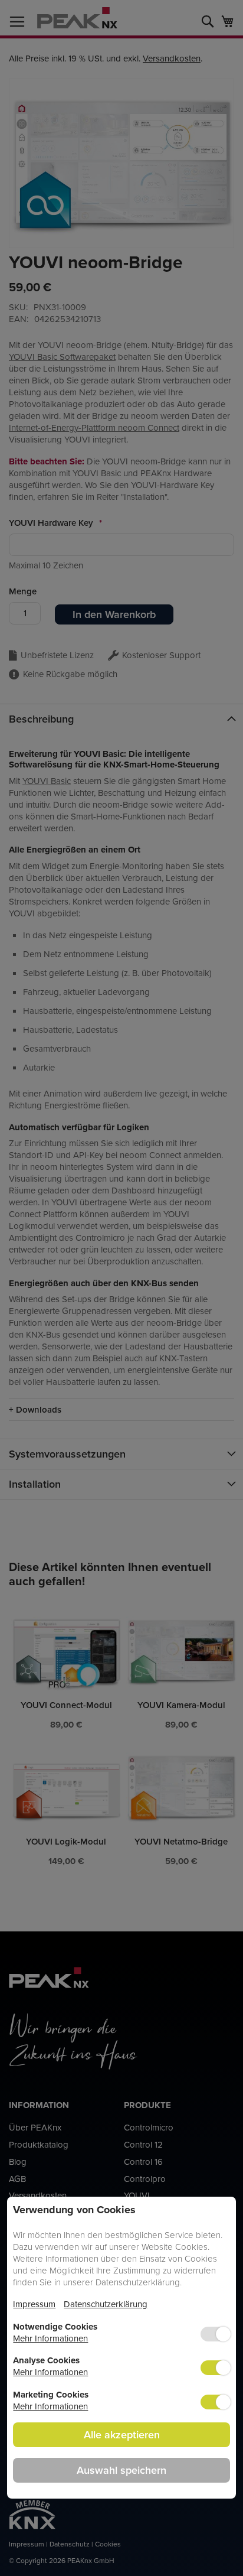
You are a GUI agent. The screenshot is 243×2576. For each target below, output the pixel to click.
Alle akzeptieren (122, 2434)
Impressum (34, 2304)
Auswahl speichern (121, 2470)
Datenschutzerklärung (106, 2304)
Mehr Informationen (50, 2338)
